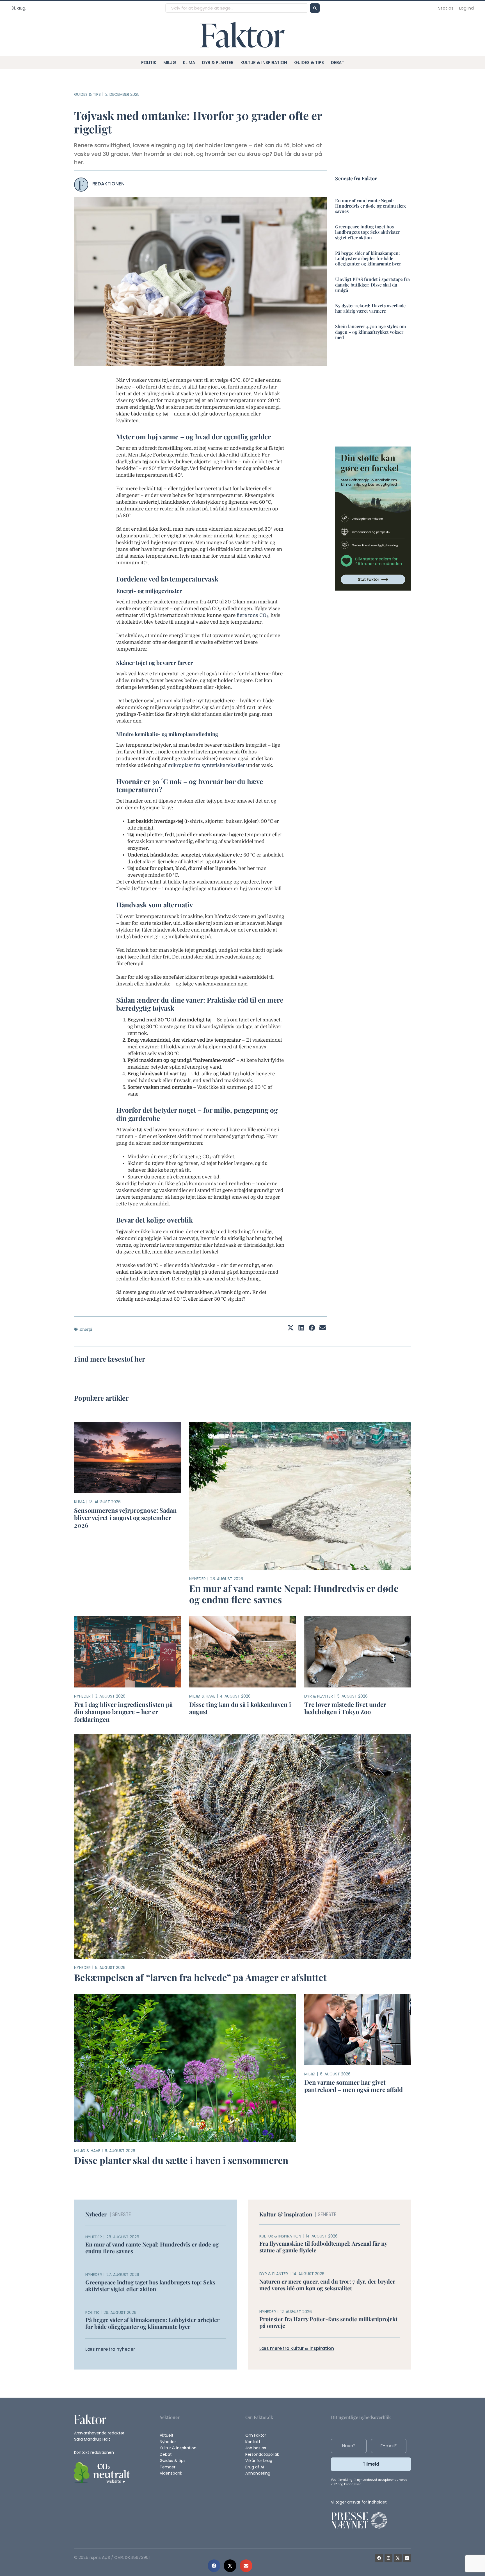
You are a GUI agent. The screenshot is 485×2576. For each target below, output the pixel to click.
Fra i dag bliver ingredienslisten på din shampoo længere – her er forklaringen (123, 1712)
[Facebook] (379, 2558)
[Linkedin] (407, 2558)
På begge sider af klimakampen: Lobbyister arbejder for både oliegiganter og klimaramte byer (368, 258)
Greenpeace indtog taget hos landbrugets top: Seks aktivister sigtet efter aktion (368, 232)
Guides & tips (309, 63)
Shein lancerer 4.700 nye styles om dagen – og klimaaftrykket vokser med (370, 332)
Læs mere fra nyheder (110, 2349)
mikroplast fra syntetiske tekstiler (206, 765)
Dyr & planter (218, 63)
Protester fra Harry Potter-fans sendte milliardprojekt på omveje (329, 2322)
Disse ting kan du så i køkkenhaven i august (240, 1708)
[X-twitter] (398, 2558)
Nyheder (197, 1579)
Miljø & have (202, 1696)
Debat (338, 63)
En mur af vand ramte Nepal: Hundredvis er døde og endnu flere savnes (371, 206)
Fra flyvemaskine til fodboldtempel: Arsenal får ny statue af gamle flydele (323, 2247)
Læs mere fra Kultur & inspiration (297, 2348)
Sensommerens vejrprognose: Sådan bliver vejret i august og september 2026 (125, 1518)
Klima (189, 63)
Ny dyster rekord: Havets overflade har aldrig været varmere (370, 308)
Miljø (170, 63)
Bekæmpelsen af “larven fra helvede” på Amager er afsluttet (200, 1977)
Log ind (466, 8)
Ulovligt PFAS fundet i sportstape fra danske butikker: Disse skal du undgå (372, 284)
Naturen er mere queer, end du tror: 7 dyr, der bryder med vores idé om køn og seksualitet (327, 2285)
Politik (149, 63)
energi (86, 1329)
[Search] (315, 8)
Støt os (446, 8)
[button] (214, 2566)
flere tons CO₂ (252, 615)
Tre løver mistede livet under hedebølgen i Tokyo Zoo (345, 1708)
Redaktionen (108, 184)
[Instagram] (388, 2558)
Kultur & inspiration (264, 63)
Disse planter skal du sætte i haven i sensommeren (181, 2160)
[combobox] (237, 8)
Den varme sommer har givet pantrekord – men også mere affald (354, 2086)
